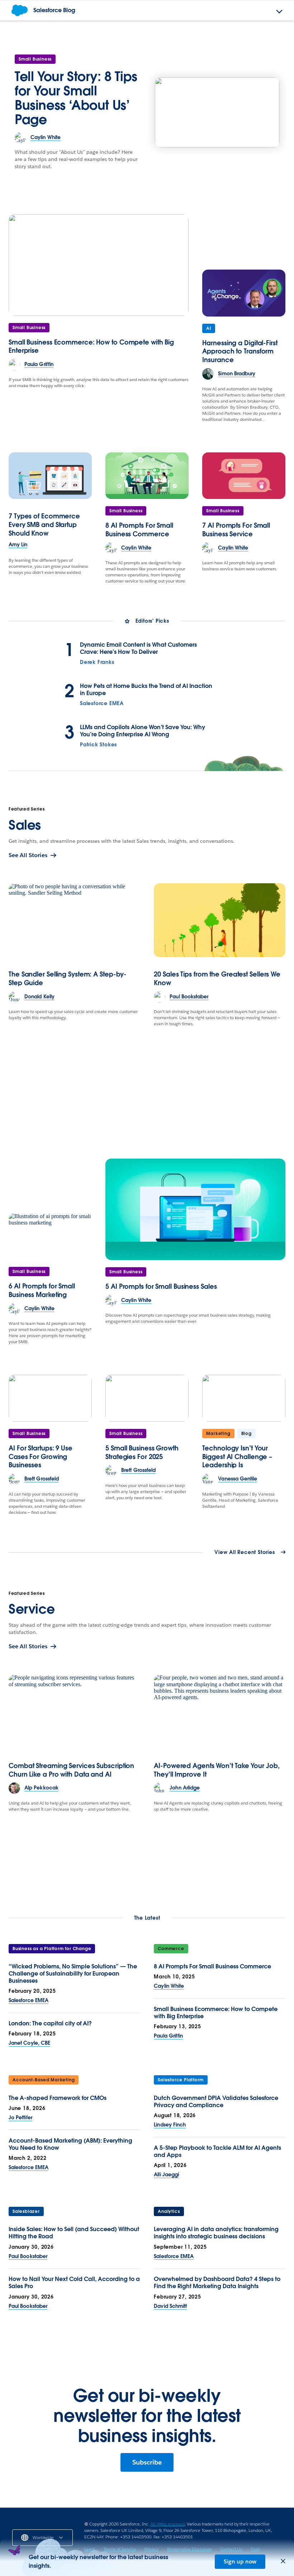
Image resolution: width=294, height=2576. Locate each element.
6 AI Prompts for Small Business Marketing (42, 1290)
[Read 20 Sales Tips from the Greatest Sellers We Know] (220, 920)
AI (209, 328)
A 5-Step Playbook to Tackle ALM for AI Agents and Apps (217, 2151)
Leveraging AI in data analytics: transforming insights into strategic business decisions (216, 2233)
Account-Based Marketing (44, 2080)
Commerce (171, 1948)
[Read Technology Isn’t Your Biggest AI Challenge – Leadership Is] (244, 1398)
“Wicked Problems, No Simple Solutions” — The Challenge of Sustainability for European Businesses (73, 1974)
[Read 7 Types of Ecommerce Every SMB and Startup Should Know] (50, 476)
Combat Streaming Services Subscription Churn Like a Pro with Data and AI (71, 1770)
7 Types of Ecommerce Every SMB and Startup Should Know (44, 525)
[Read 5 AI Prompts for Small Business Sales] (195, 1209)
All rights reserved (167, 2524)
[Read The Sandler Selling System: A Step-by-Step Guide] (74, 920)
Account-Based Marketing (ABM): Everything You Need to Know (70, 2144)
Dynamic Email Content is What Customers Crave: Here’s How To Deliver (138, 648)
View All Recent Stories (245, 1553)
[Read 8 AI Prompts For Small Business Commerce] (147, 476)
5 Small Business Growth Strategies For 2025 (142, 1452)
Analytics (169, 2211)
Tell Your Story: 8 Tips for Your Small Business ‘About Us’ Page (76, 98)
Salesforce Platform (181, 2080)
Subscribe (147, 2462)
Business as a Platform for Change (52, 1948)
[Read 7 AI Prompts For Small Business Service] (244, 476)
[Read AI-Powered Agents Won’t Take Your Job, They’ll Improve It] (220, 1711)
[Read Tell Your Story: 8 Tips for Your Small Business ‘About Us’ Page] (217, 112)
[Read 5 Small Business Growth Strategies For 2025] (147, 1398)
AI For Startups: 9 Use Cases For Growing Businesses (41, 1457)
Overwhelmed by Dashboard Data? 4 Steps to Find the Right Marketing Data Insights (217, 2283)
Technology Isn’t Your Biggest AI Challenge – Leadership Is (237, 1457)
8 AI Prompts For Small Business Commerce (139, 530)
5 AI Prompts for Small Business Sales (161, 1286)
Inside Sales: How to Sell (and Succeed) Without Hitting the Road (74, 2233)
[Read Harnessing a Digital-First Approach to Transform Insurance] (244, 293)
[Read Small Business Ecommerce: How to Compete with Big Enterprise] (99, 265)
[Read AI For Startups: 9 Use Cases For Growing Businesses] (50, 1398)
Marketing (218, 1433)
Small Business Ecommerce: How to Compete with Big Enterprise (216, 2013)
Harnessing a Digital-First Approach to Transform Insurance (240, 351)
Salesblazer (26, 2211)
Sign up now (240, 2561)
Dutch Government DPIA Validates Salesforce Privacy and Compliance (216, 2102)
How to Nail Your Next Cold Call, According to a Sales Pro (74, 2283)
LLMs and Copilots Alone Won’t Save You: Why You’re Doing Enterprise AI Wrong (143, 731)
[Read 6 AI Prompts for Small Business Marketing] (50, 1236)
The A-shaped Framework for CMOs (58, 2098)
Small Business (35, 59)
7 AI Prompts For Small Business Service (236, 530)
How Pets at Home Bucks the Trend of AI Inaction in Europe (146, 690)
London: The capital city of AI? (50, 2023)
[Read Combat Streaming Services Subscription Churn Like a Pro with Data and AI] (74, 1711)
